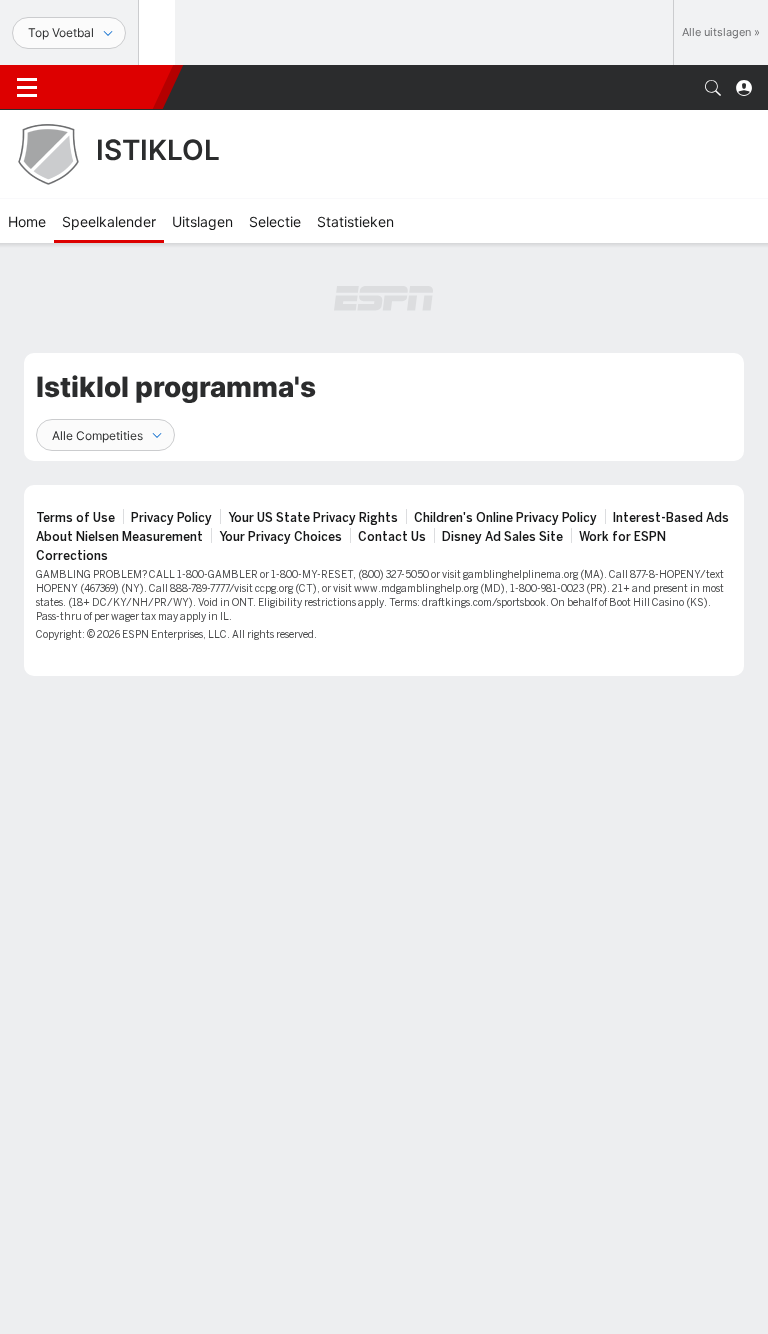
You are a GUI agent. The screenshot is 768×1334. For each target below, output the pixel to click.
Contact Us (392, 537)
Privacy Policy (171, 518)
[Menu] (27, 88)
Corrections (72, 556)
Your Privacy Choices (280, 537)
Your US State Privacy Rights (313, 518)
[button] (713, 88)
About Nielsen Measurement (119, 537)
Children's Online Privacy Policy (505, 518)
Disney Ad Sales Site (502, 537)
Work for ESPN (622, 537)
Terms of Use (75, 518)
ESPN (108, 87)
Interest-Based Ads (671, 518)
